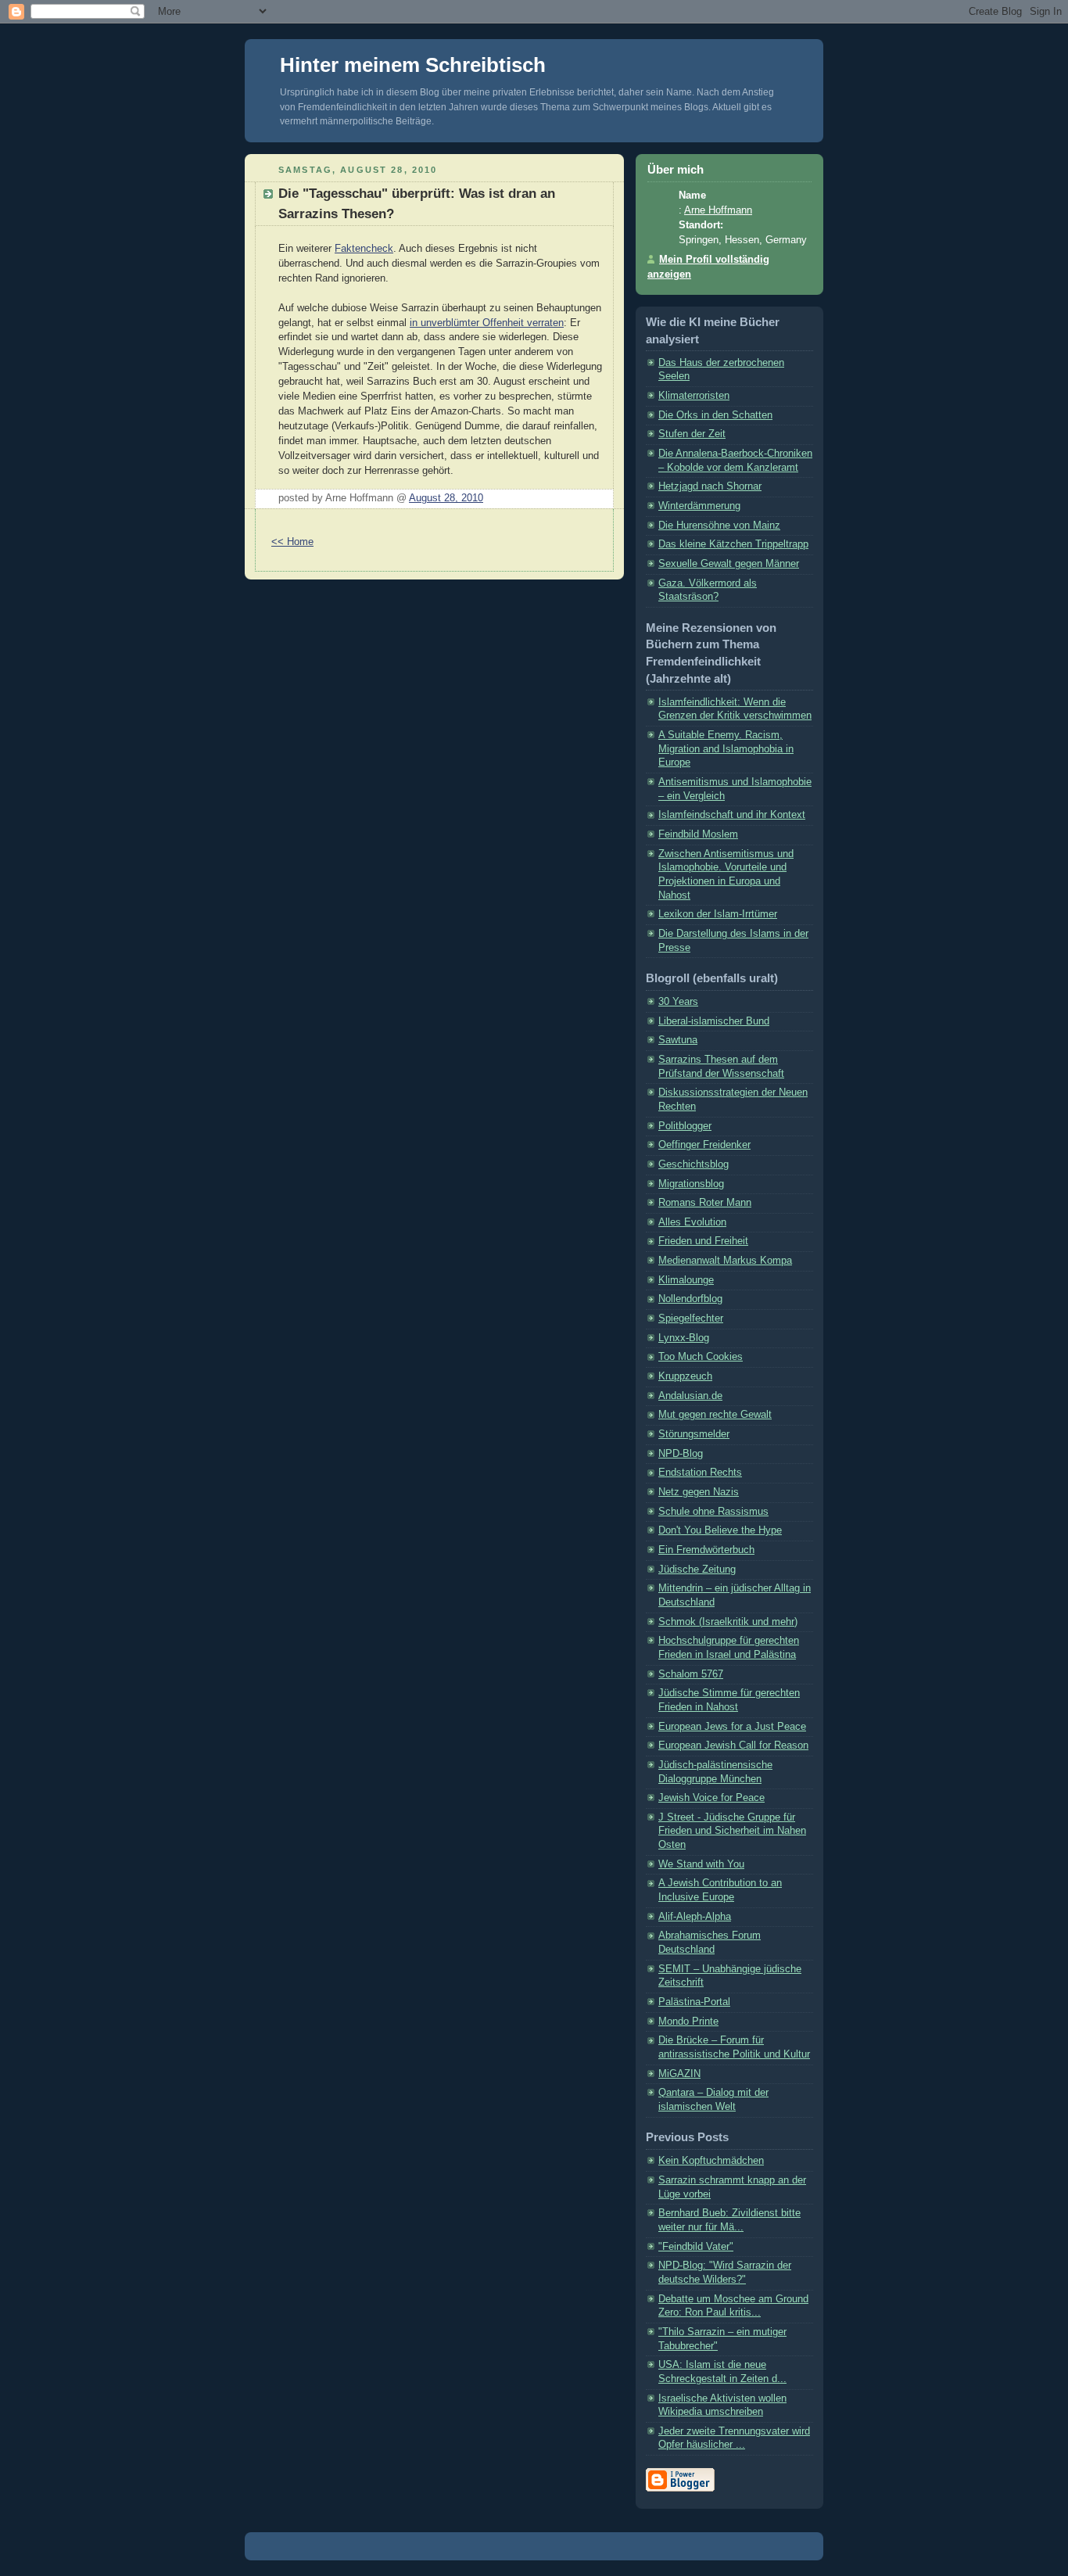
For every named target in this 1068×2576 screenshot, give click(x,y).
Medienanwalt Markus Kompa (725, 1261)
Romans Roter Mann (705, 1203)
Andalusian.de (690, 1396)
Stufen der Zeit (692, 434)
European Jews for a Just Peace (732, 1727)
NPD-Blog (681, 1454)
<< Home (292, 542)
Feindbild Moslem (698, 834)
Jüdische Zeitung (697, 1570)
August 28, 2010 (446, 498)
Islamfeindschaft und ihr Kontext (732, 815)
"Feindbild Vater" (696, 2247)
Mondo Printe (688, 2022)
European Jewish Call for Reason (733, 1745)
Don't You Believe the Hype (720, 1530)
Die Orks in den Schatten (715, 415)
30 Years (678, 1002)
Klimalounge (686, 1280)
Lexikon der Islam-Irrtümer (718, 914)
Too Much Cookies (701, 1357)
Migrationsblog (691, 1184)
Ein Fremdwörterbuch (706, 1550)
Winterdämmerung (699, 506)
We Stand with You (701, 1864)
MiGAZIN (679, 2074)
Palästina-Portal (694, 2002)
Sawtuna (678, 1040)
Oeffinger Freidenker (704, 1145)
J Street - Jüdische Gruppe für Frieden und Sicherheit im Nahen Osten (732, 1831)
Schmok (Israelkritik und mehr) (728, 1622)
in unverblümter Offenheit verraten (487, 323)
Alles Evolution (692, 1222)
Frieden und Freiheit (703, 1241)
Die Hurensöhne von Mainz (719, 526)
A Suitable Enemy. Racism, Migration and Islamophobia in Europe (726, 749)
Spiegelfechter (691, 1318)
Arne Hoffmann (718, 210)
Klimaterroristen (694, 396)
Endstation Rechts (700, 1473)
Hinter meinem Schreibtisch (413, 65)
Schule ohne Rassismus (713, 1512)
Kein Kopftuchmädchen (711, 2161)
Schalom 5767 (691, 1674)
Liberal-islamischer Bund (714, 1021)
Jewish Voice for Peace (711, 1798)
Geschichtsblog (693, 1164)
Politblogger (685, 1126)
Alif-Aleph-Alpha (695, 1917)
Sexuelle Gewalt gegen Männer (729, 564)
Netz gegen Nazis (699, 1492)
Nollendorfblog (690, 1299)
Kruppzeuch (685, 1376)
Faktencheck (364, 249)
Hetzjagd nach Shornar (710, 486)
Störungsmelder (694, 1434)
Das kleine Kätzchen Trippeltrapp (733, 544)
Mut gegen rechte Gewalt (715, 1415)
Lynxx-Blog (684, 1338)
